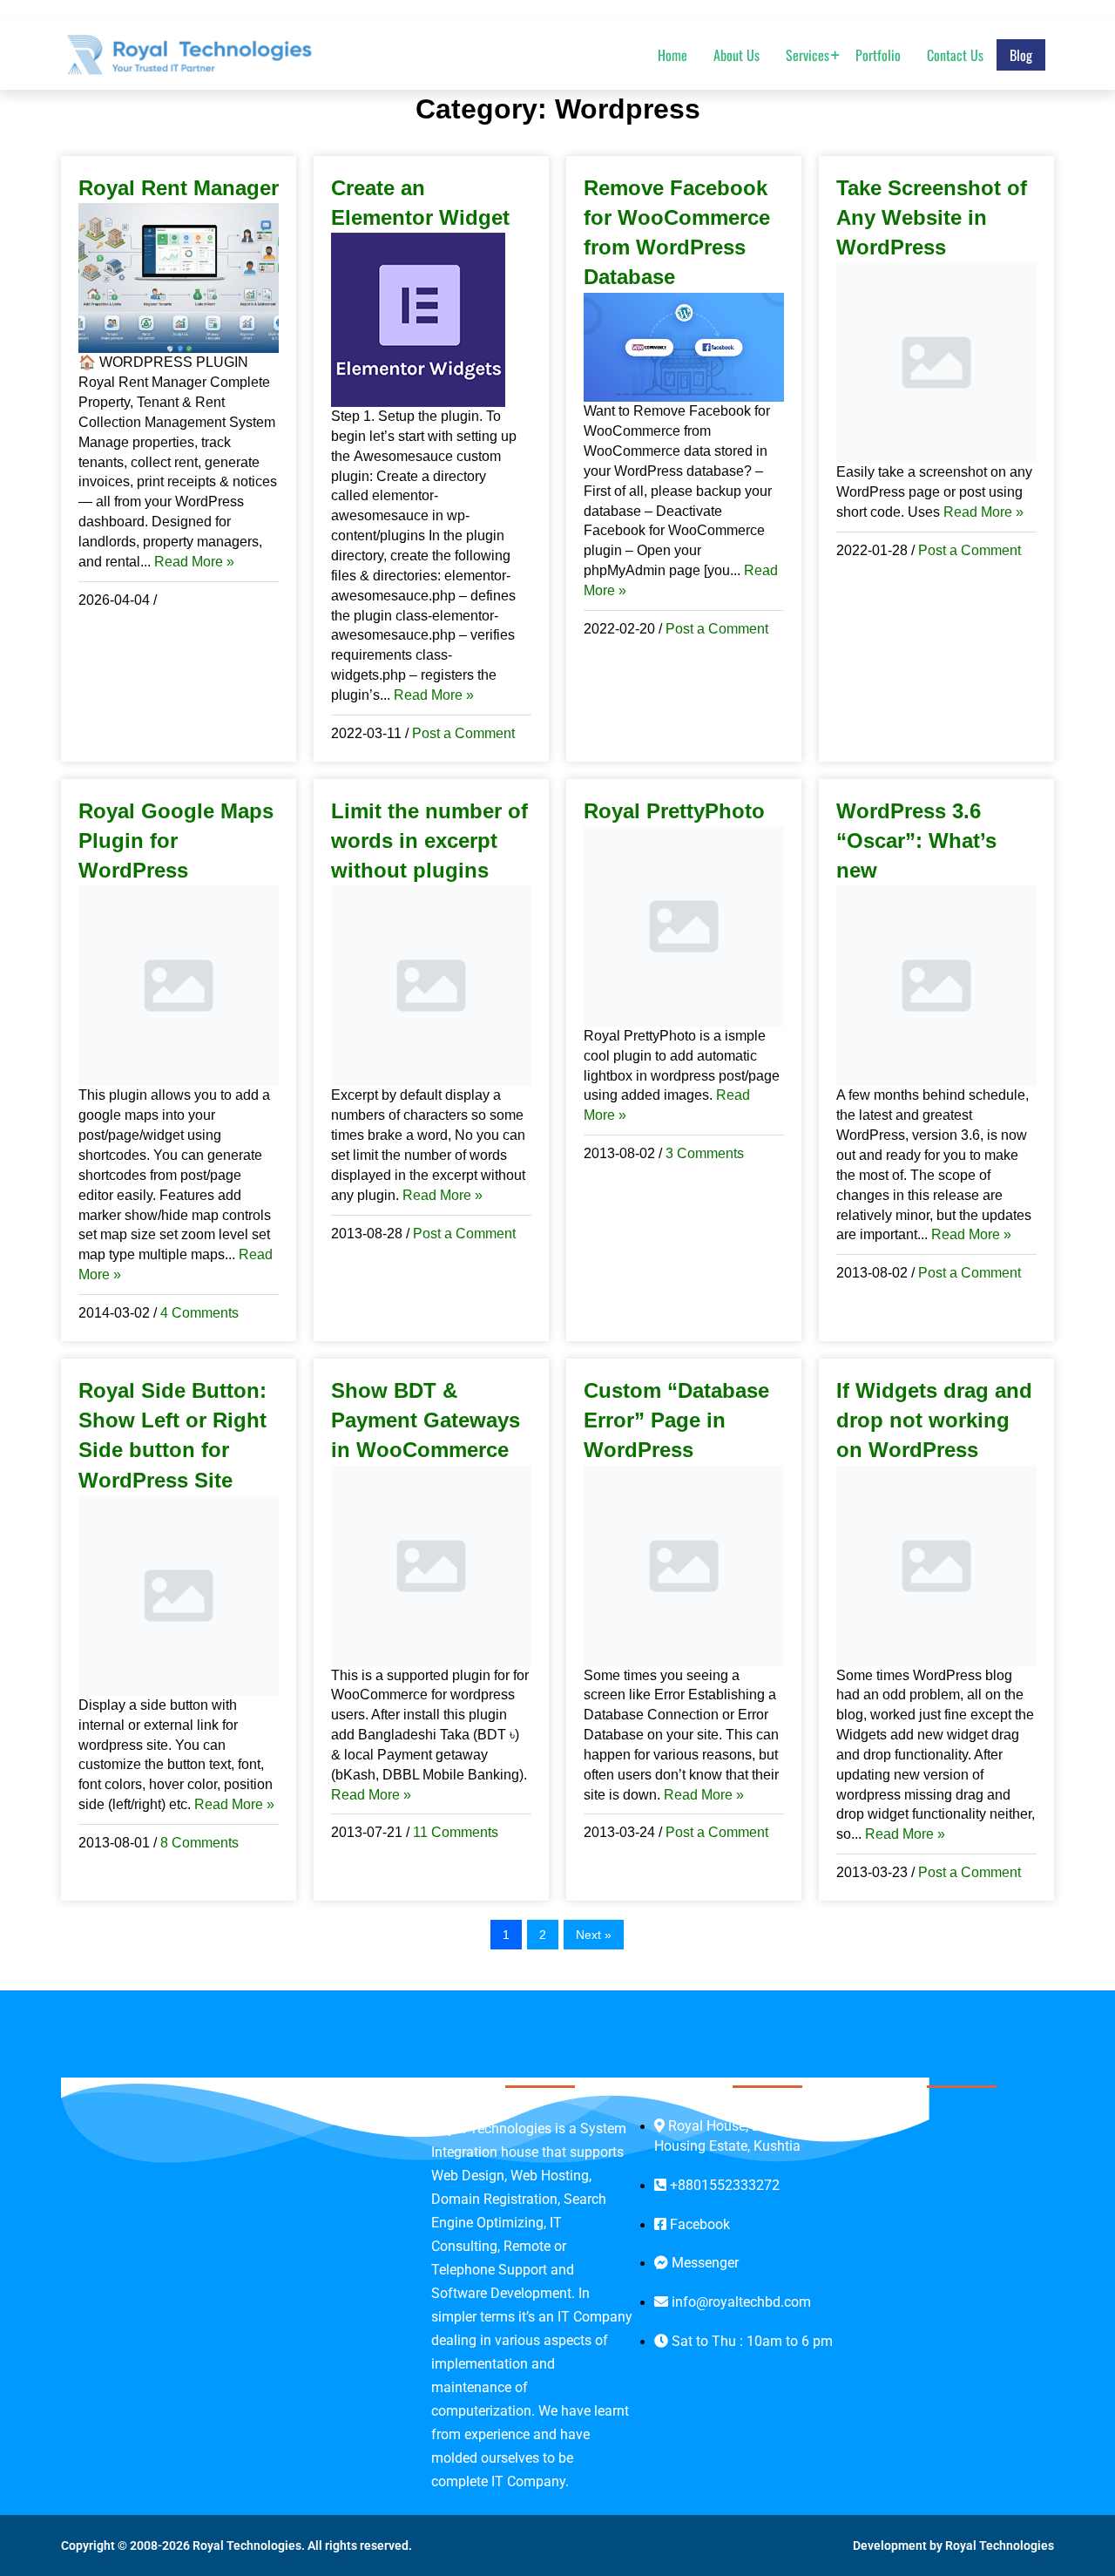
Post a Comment (463, 733)
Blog (1021, 54)
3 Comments (705, 1153)
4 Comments (199, 1313)
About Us (737, 54)
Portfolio (878, 54)
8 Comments (199, 1843)
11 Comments (456, 1832)
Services (808, 54)
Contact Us (955, 54)
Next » (594, 1935)
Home (672, 54)
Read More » (194, 562)
